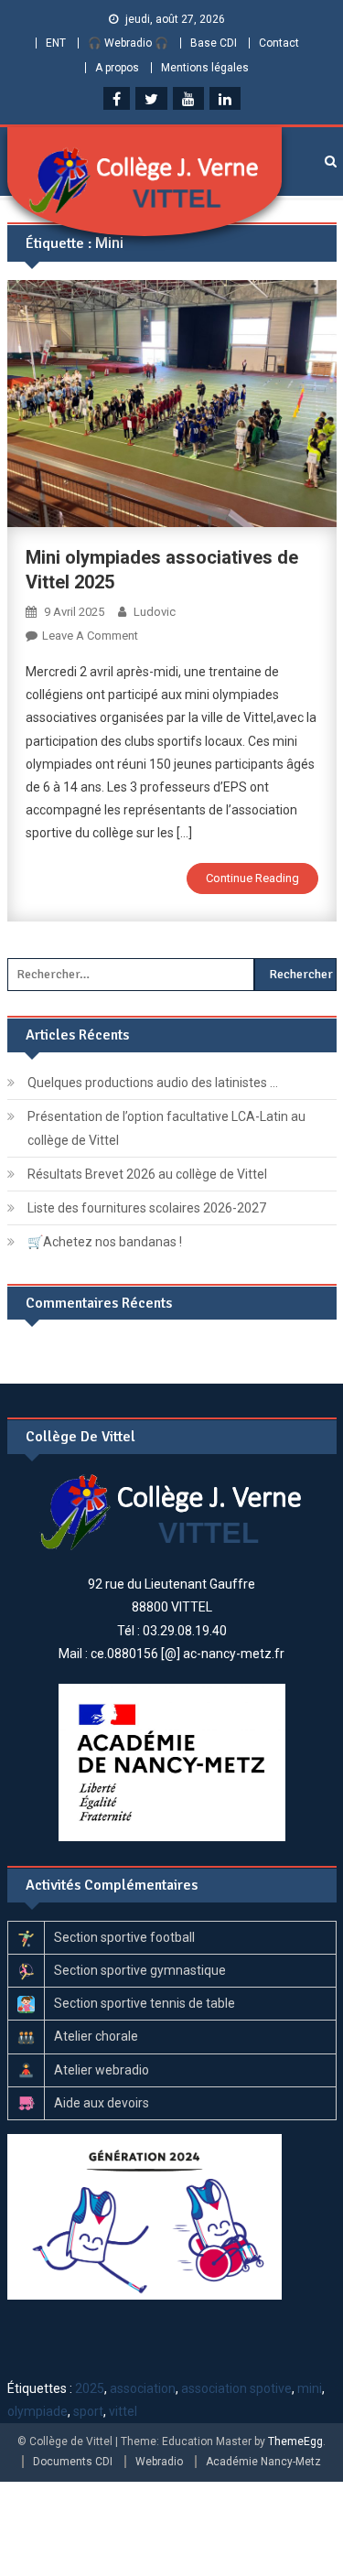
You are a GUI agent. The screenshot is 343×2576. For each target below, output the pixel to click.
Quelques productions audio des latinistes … (153, 1083)
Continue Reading (252, 878)
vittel (123, 2411)
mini (310, 2388)
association (143, 2388)
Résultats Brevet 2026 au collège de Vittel (147, 1174)
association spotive (236, 2388)
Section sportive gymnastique (140, 1970)
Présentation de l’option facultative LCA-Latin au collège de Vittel (166, 1128)
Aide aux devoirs (102, 2103)
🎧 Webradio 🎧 (128, 43)
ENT (56, 43)
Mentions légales (205, 68)
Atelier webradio (102, 2070)
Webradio (159, 2462)
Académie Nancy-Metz (263, 2462)
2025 (90, 2388)
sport (88, 2411)
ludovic (155, 612)
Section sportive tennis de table (145, 2003)
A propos (117, 68)
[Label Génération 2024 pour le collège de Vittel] (145, 2215)
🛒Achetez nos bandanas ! (105, 1242)
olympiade (38, 2411)
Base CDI (214, 43)
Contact (279, 43)
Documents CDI (73, 2462)
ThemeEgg (295, 2441)
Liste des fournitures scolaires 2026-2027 (147, 1208)
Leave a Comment (90, 636)
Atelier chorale (96, 2036)
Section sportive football (124, 1937)
